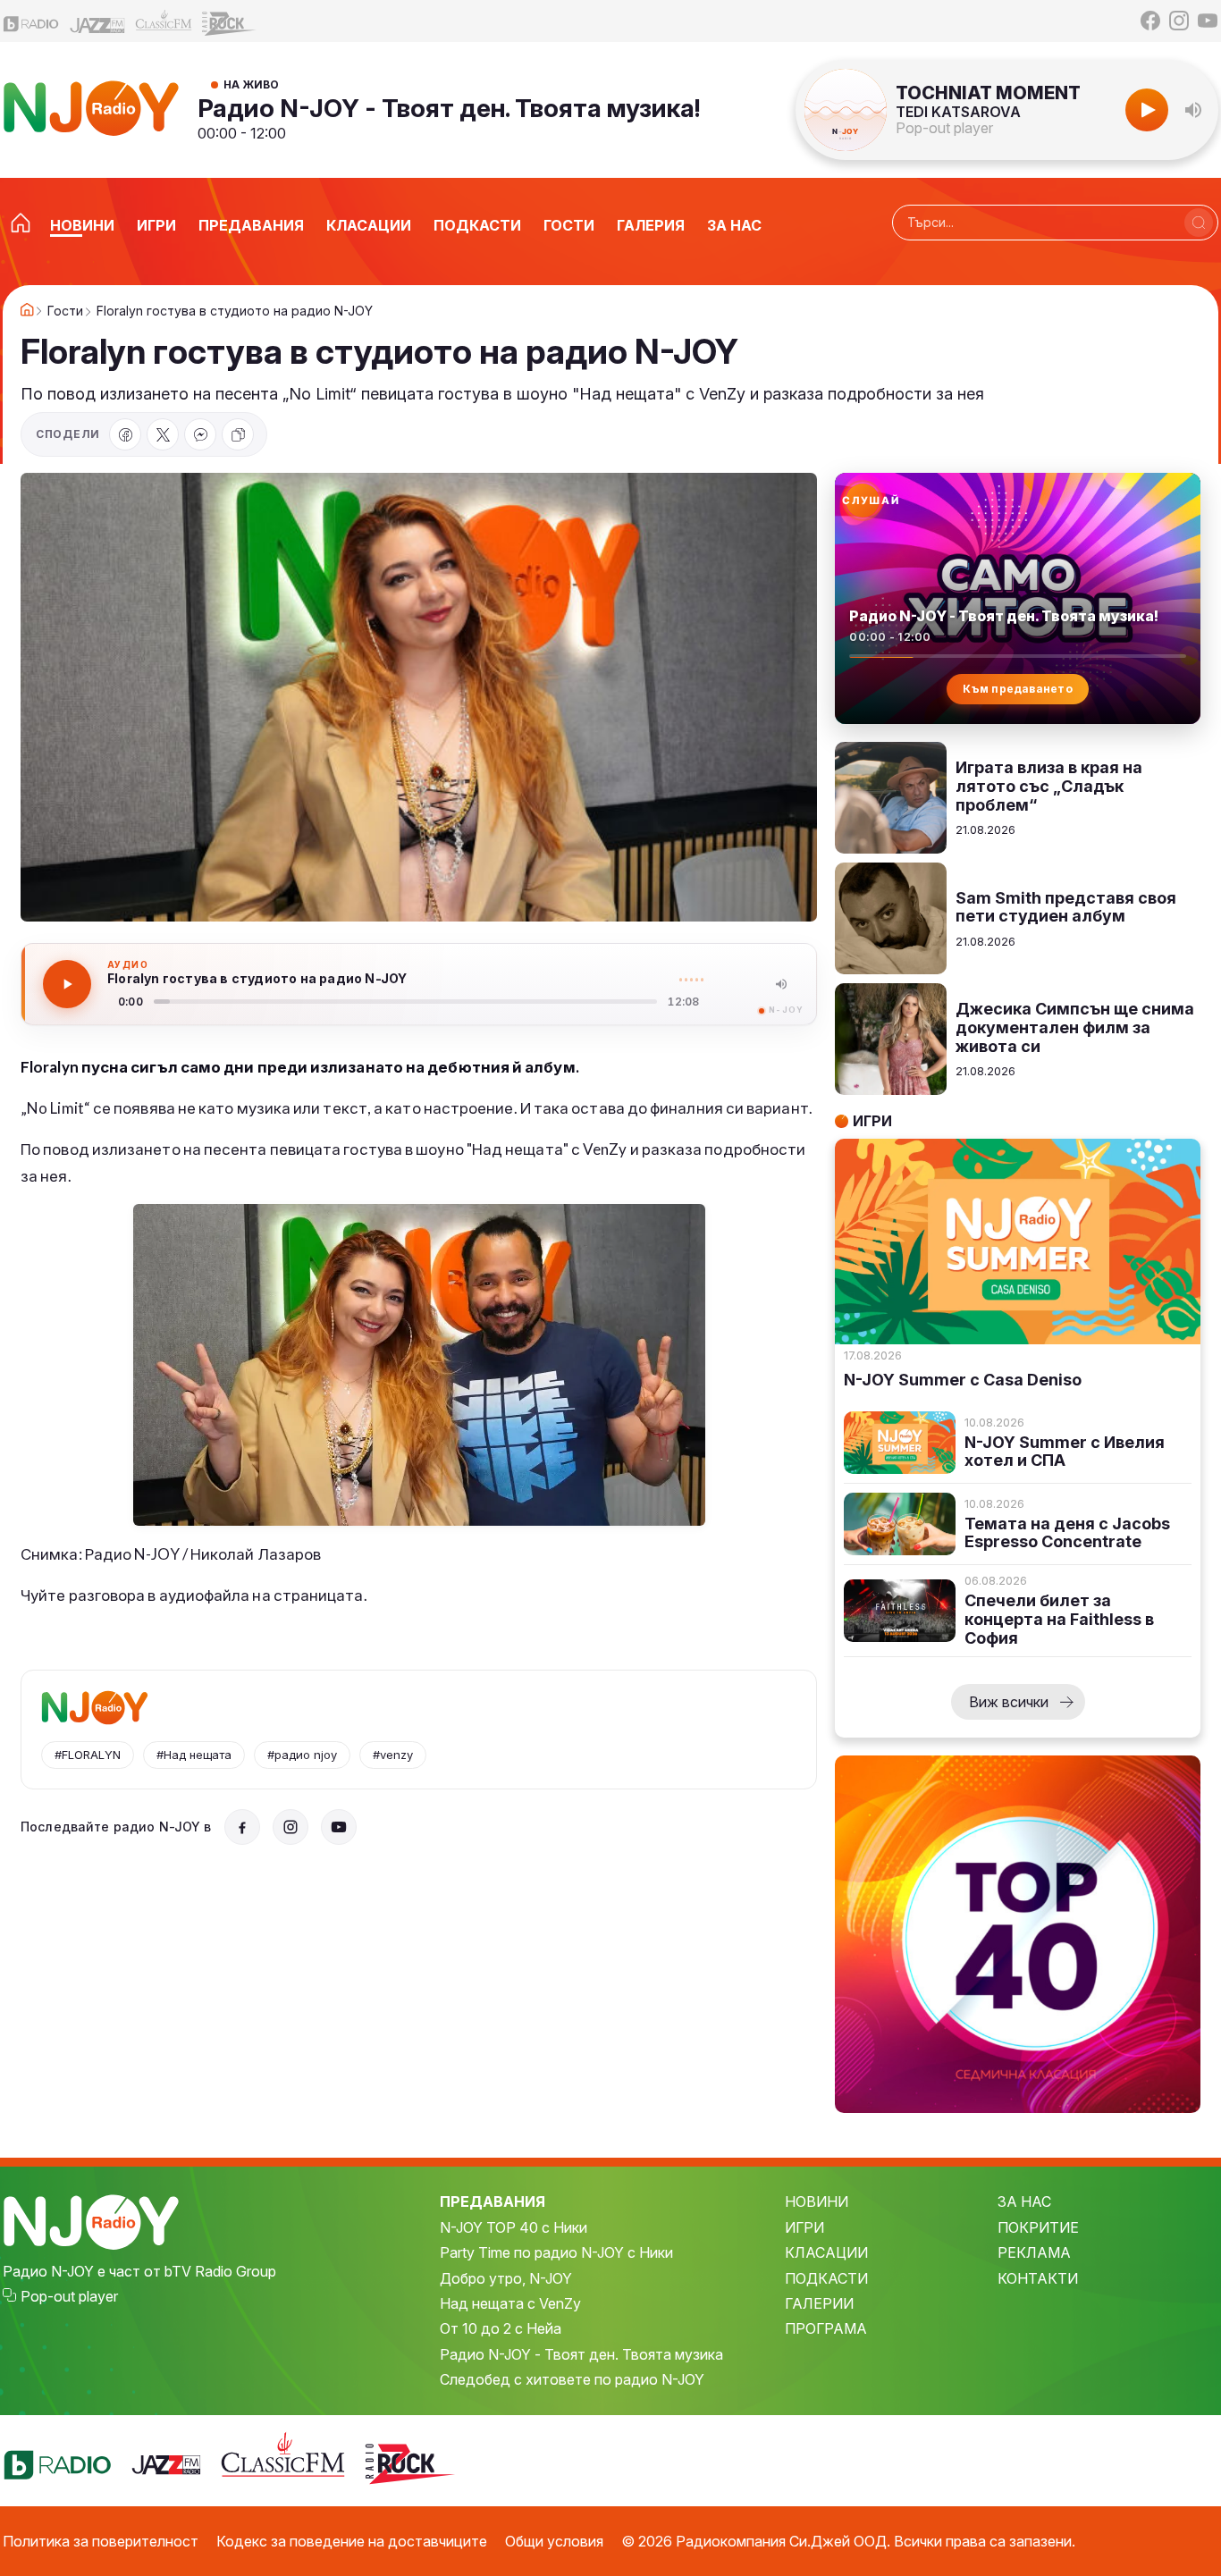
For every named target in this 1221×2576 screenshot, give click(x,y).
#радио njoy (302, 1755)
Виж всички (1009, 1702)
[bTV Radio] (31, 21)
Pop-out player (944, 128)
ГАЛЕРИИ (819, 2303)
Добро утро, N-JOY (506, 2278)
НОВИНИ (817, 2201)
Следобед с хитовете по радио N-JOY (572, 2379)
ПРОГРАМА (826, 2328)
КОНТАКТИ (1038, 2278)
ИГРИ (804, 2227)
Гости (65, 311)
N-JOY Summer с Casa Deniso (963, 1380)
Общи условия (554, 2541)
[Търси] (1199, 223)
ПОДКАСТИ (826, 2278)
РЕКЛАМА (1034, 2252)
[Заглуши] (781, 984)
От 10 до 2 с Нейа (501, 2328)
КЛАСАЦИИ (826, 2252)
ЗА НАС (1024, 2201)
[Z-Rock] (230, 21)
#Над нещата (194, 1755)
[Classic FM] (164, 21)
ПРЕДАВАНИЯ (493, 2201)
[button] (1193, 110)
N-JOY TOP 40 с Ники (514, 2227)
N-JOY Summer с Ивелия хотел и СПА (1065, 1452)
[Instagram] (1179, 21)
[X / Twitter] (163, 434)
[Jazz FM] (97, 21)
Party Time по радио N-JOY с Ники (556, 2252)
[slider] (405, 1002)
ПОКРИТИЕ (1038, 2227)
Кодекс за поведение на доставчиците (352, 2541)
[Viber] (200, 434)
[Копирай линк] (238, 434)
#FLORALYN (88, 1755)
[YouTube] (1208, 21)
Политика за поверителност (101, 2541)
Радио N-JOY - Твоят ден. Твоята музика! (449, 108)
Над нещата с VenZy (510, 2303)
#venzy (393, 1755)
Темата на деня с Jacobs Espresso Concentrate (1067, 1533)
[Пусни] (67, 984)
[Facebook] (1150, 21)
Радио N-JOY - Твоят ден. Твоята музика (581, 2354)
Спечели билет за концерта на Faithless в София (1059, 1619)
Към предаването (1018, 689)
